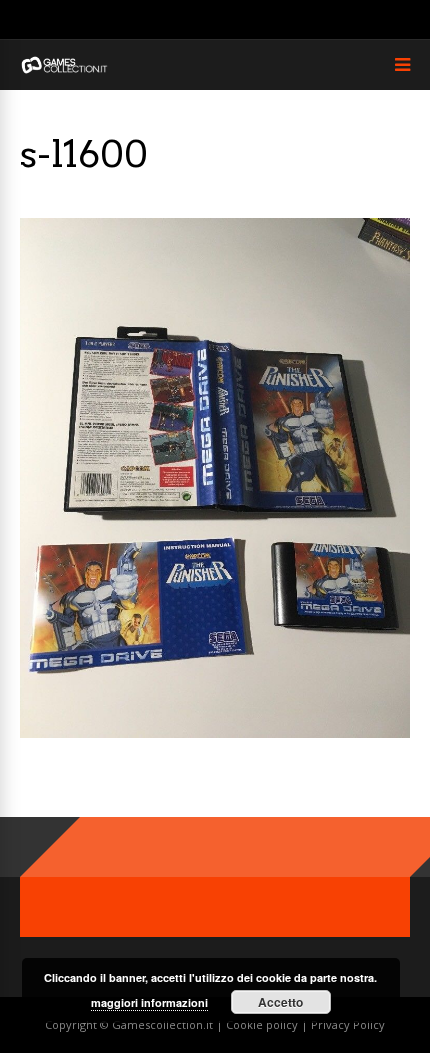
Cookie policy (263, 1024)
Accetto (280, 1002)
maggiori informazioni (149, 1002)
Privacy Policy (348, 1024)
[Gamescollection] (65, 69)
